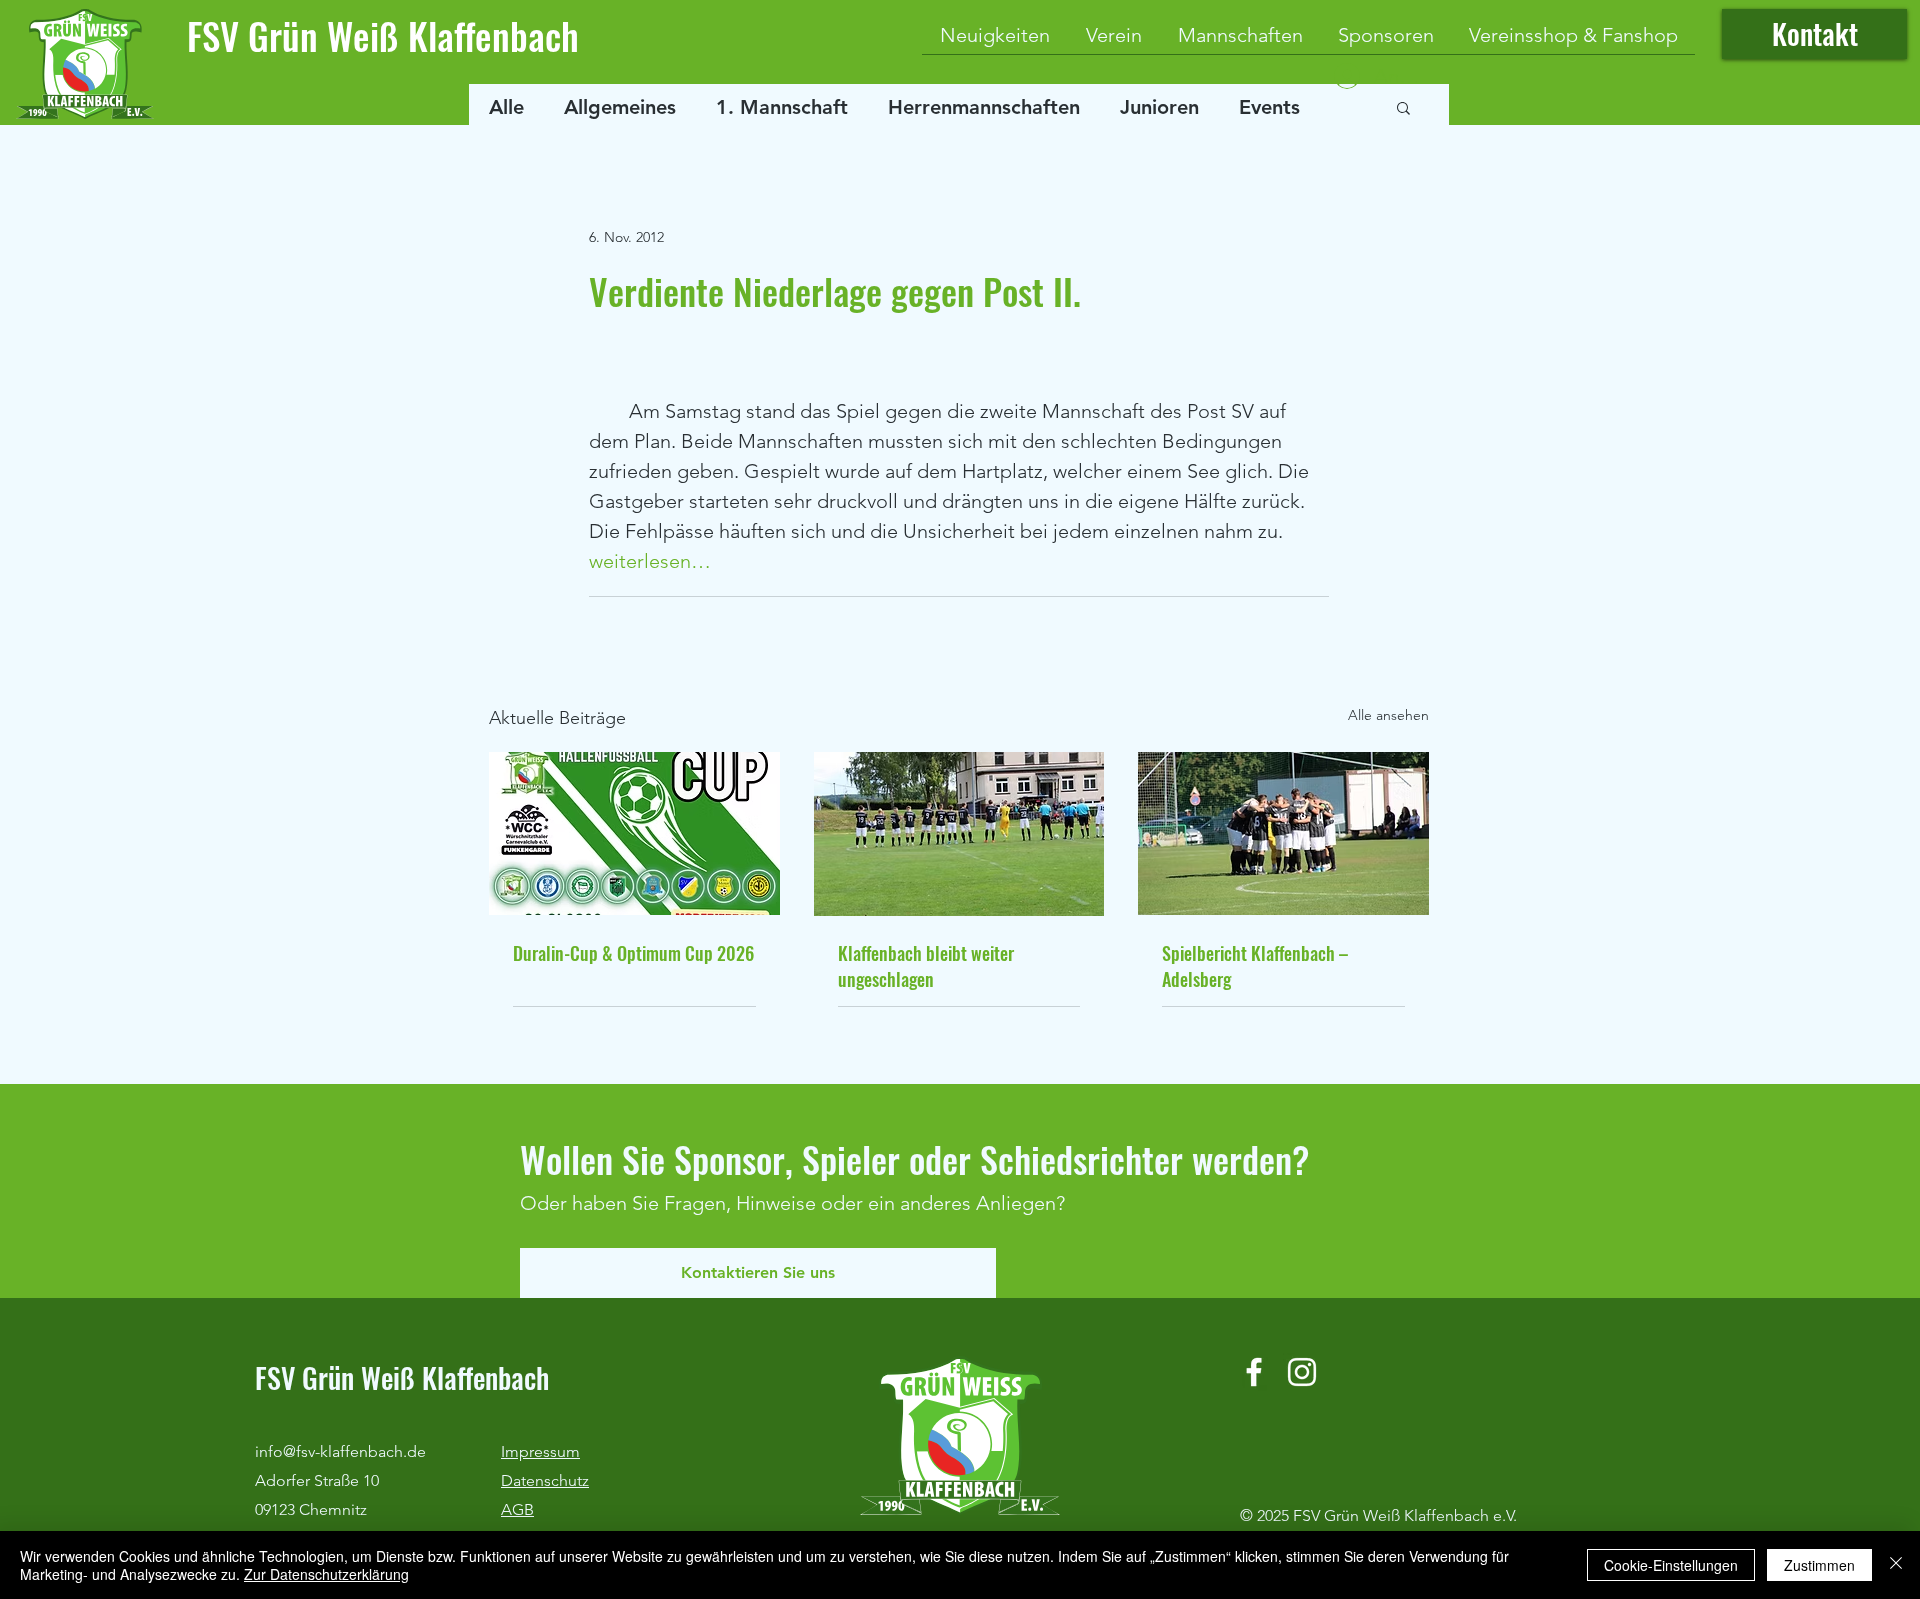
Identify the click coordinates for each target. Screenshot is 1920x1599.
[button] (1403, 107)
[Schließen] (1896, 1565)
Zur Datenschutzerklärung (326, 1574)
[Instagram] (1302, 1372)
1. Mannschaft (782, 107)
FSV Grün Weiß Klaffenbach (383, 35)
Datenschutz (545, 1480)
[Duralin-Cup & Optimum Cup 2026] (634, 833)
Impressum (540, 1451)
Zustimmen (1819, 1565)
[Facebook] (1254, 1372)
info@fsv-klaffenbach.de (340, 1451)
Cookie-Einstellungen (1671, 1565)
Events (1269, 107)
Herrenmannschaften (984, 107)
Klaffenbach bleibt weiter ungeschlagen (926, 966)
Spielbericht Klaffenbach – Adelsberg (1255, 966)
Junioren (1159, 107)
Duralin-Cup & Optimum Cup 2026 (633, 953)
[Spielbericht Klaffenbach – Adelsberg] (1283, 833)
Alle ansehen (1388, 715)
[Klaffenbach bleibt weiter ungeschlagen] (959, 834)
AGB (517, 1509)
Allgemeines (620, 107)
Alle (506, 107)
